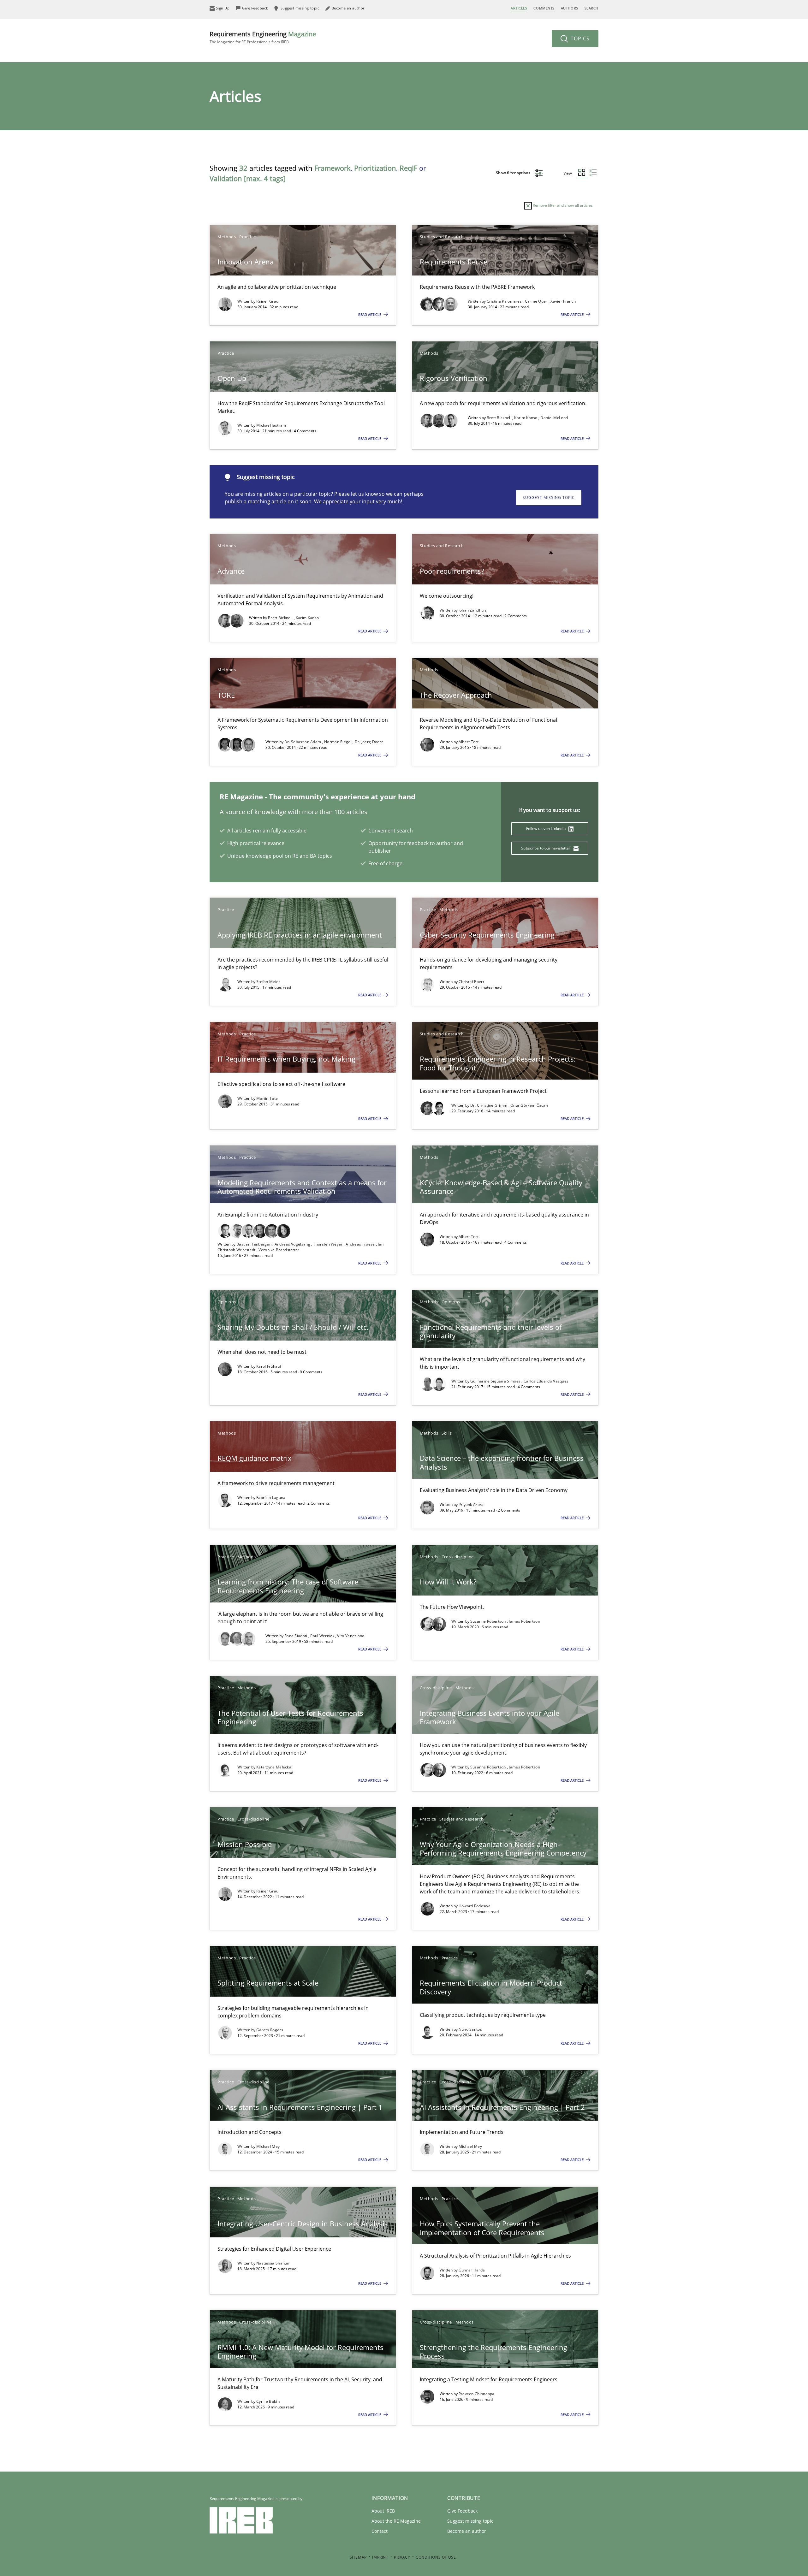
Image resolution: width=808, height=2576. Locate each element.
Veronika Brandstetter (279, 1250)
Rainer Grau (267, 301)
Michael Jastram (271, 425)
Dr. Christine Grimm (489, 1105)
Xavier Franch (563, 301)
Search (591, 8)
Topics (579, 38)
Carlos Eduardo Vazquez (546, 1381)
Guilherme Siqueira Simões (496, 1381)
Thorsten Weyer (328, 1244)
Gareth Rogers (270, 2030)
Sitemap (358, 2557)
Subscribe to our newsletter (546, 848)
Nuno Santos (470, 2029)
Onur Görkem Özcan (529, 1105)
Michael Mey (268, 2146)
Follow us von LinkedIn (547, 829)
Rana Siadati (296, 1636)
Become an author (467, 2531)
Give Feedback (462, 2511)
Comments (544, 8)
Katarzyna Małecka (274, 1767)
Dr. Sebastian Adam (303, 742)
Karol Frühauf (269, 1366)
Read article (370, 314)
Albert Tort (469, 742)
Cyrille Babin (268, 2401)
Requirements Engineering (263, 37)
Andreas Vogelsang (293, 1244)
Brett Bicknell (500, 418)
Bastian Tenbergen (254, 1244)
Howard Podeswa (475, 1906)
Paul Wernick (323, 1636)
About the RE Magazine (396, 2521)
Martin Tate (267, 1098)
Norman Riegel (338, 742)
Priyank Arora (471, 1504)
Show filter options (514, 173)
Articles (519, 8)
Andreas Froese (361, 1244)
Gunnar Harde (472, 2270)
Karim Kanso (526, 418)
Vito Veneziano (351, 1636)
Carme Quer (537, 301)
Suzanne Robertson (489, 1621)
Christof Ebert (471, 982)
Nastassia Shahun (273, 2263)
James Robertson (524, 1621)
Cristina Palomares (505, 301)
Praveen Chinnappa (477, 2394)
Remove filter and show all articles (562, 205)
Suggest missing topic (549, 497)
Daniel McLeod (554, 418)
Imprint (380, 2557)
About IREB (383, 2511)
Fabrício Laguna (271, 1498)
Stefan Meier (268, 982)
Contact (380, 2531)
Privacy (402, 2557)
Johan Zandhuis (473, 610)
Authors (570, 8)
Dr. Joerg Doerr (369, 742)
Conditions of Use (436, 2557)
